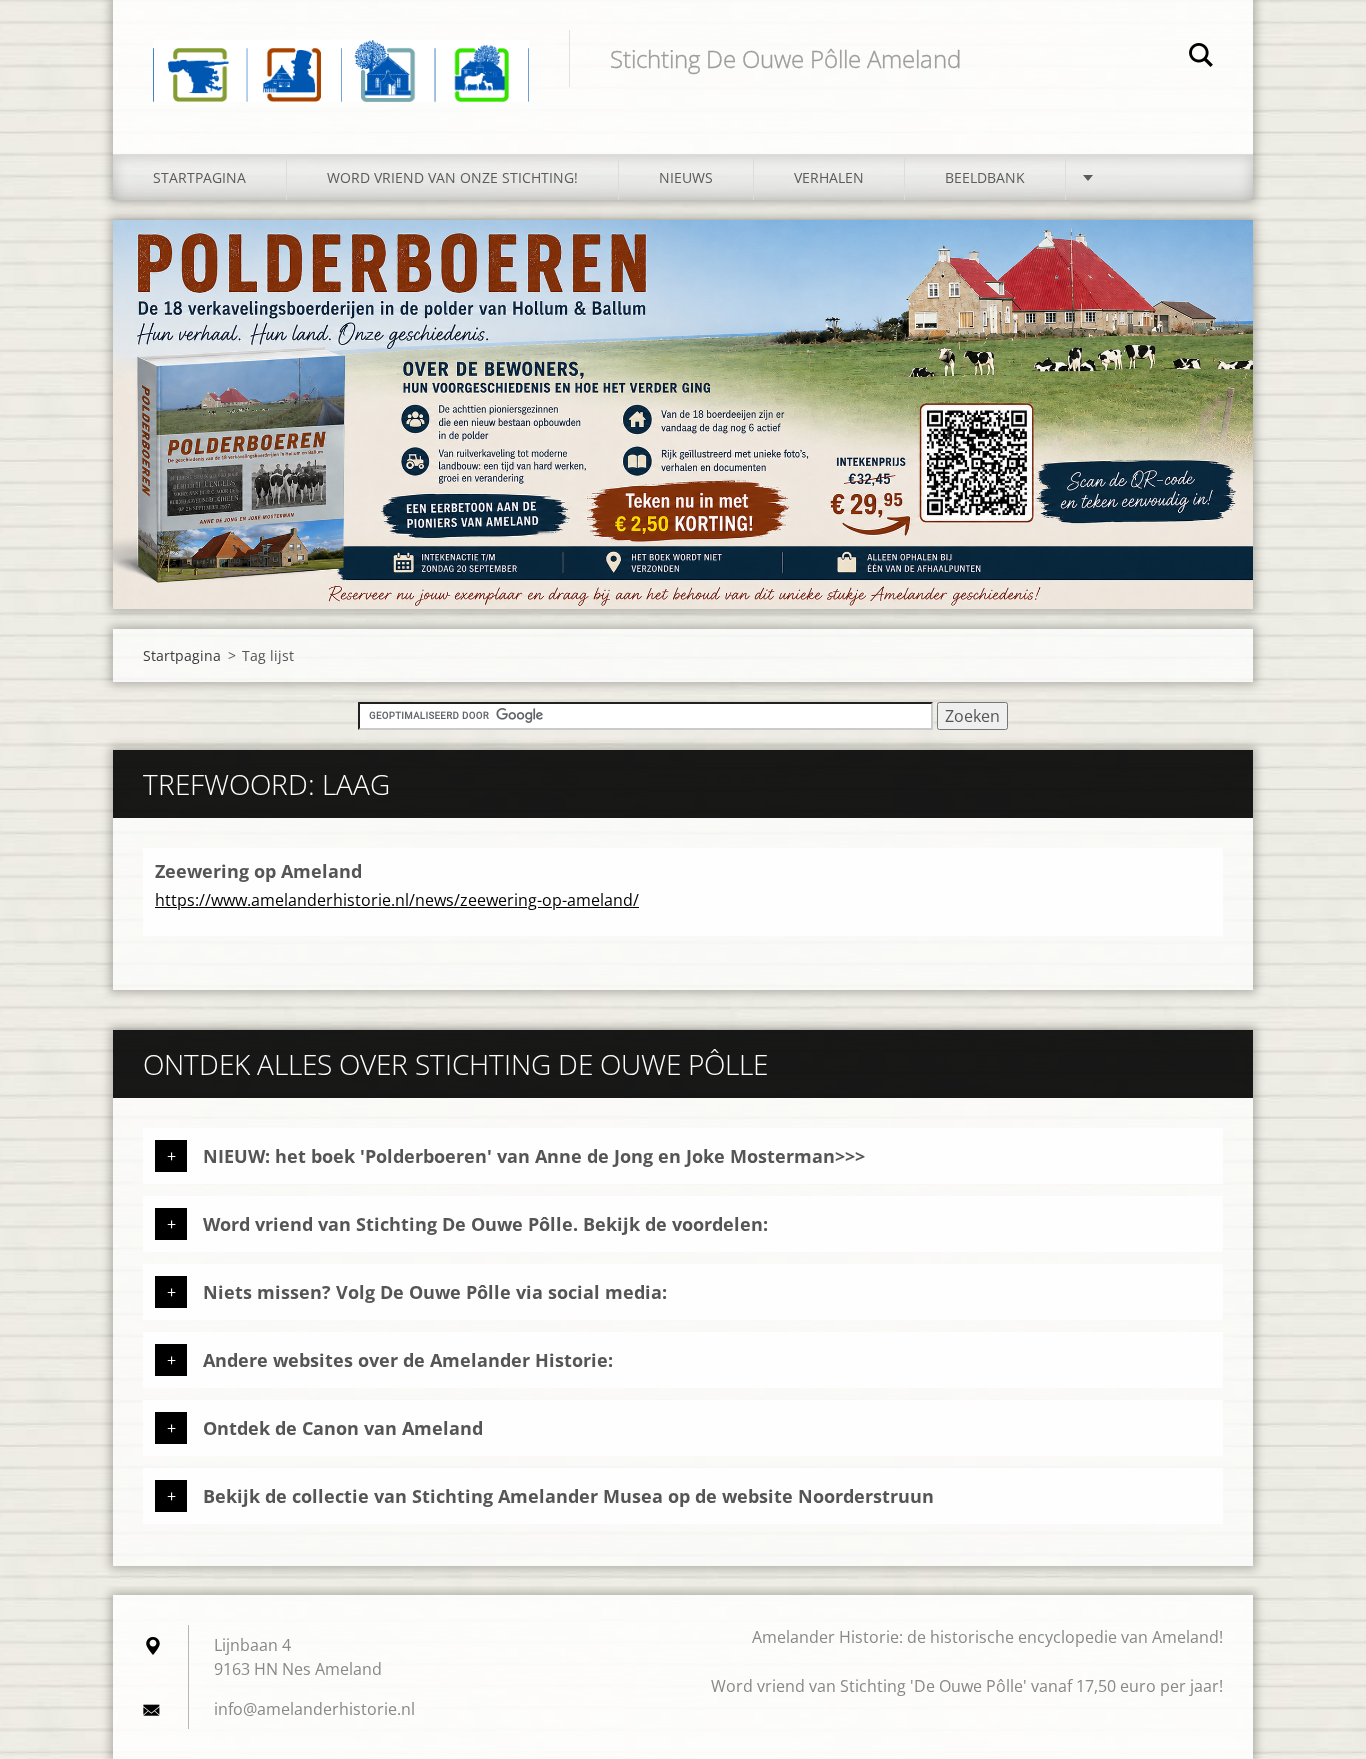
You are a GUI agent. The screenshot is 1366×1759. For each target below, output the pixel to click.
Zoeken (1201, 58)
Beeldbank (985, 177)
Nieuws (686, 177)
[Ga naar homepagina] (341, 57)
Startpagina (199, 177)
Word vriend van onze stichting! (452, 177)
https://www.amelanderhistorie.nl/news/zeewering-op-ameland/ (397, 900)
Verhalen (829, 177)
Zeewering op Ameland (258, 871)
